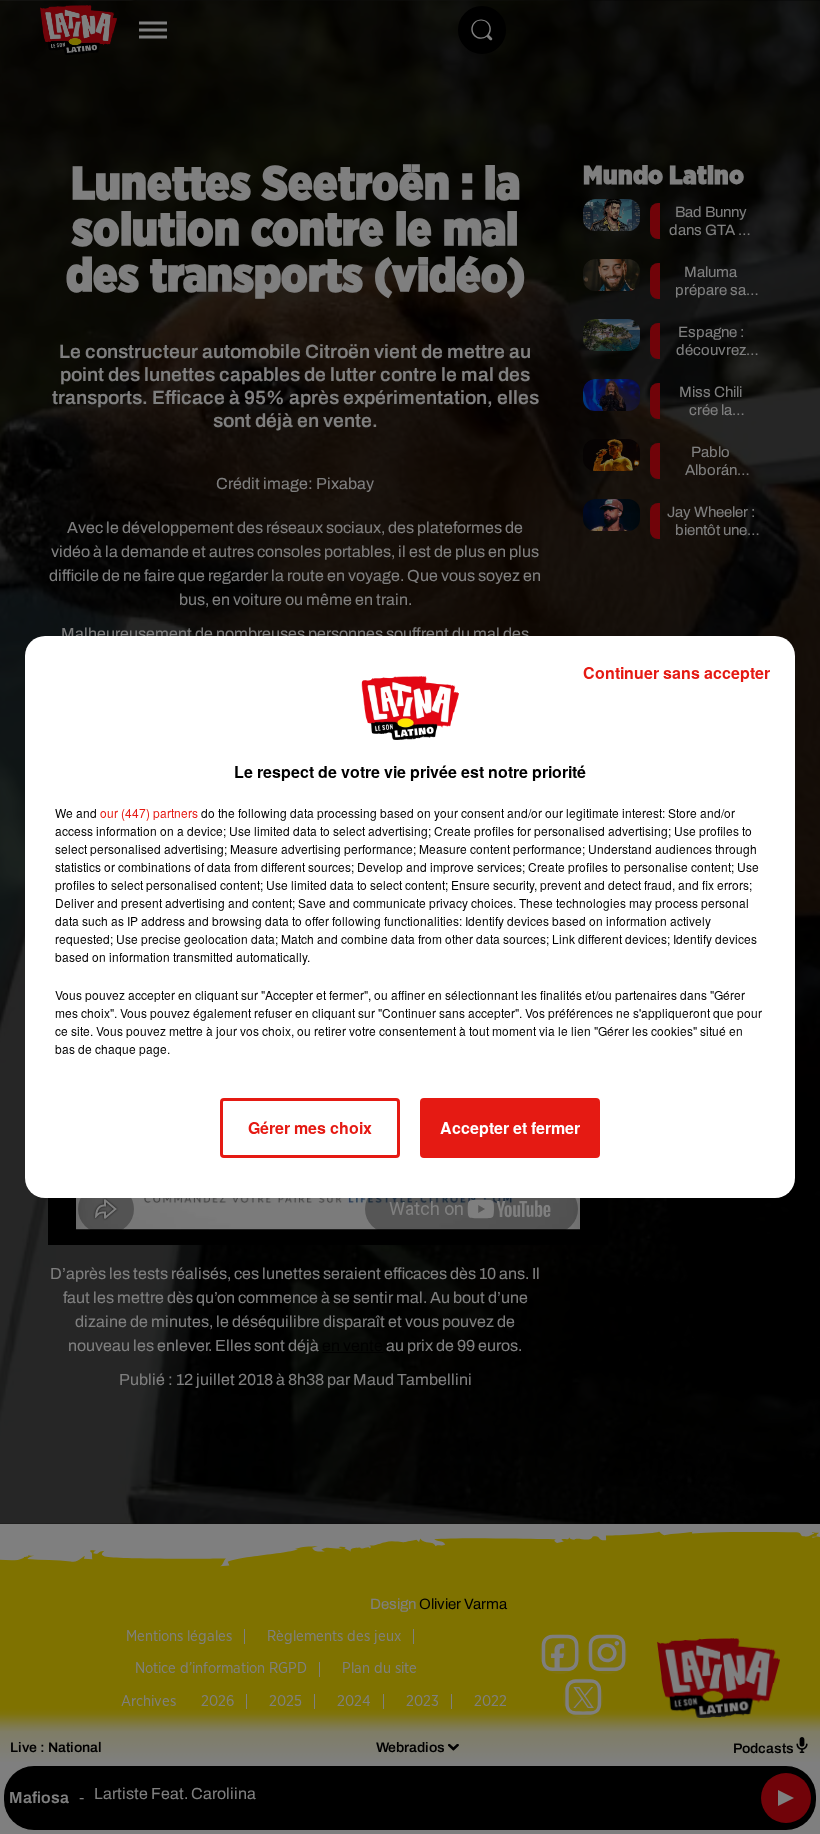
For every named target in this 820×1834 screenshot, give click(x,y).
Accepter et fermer (510, 1127)
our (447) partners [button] (149, 812)
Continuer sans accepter (676, 672)
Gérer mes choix (310, 1127)
